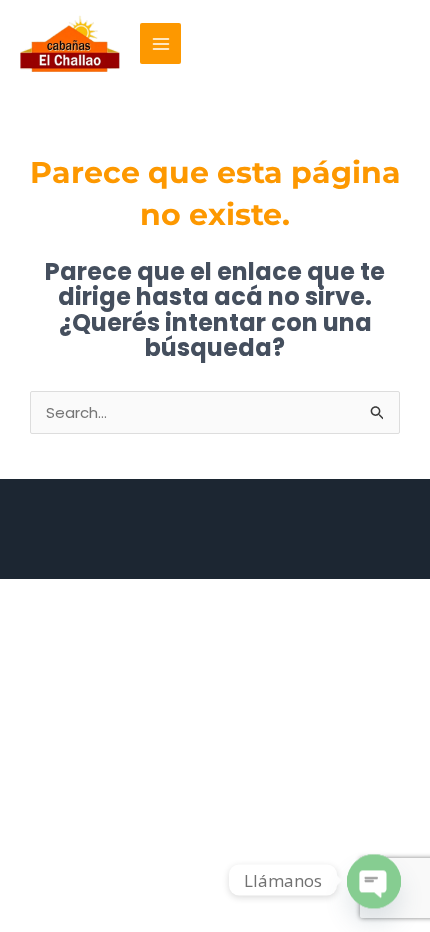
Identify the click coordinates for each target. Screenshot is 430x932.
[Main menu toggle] (160, 43)
